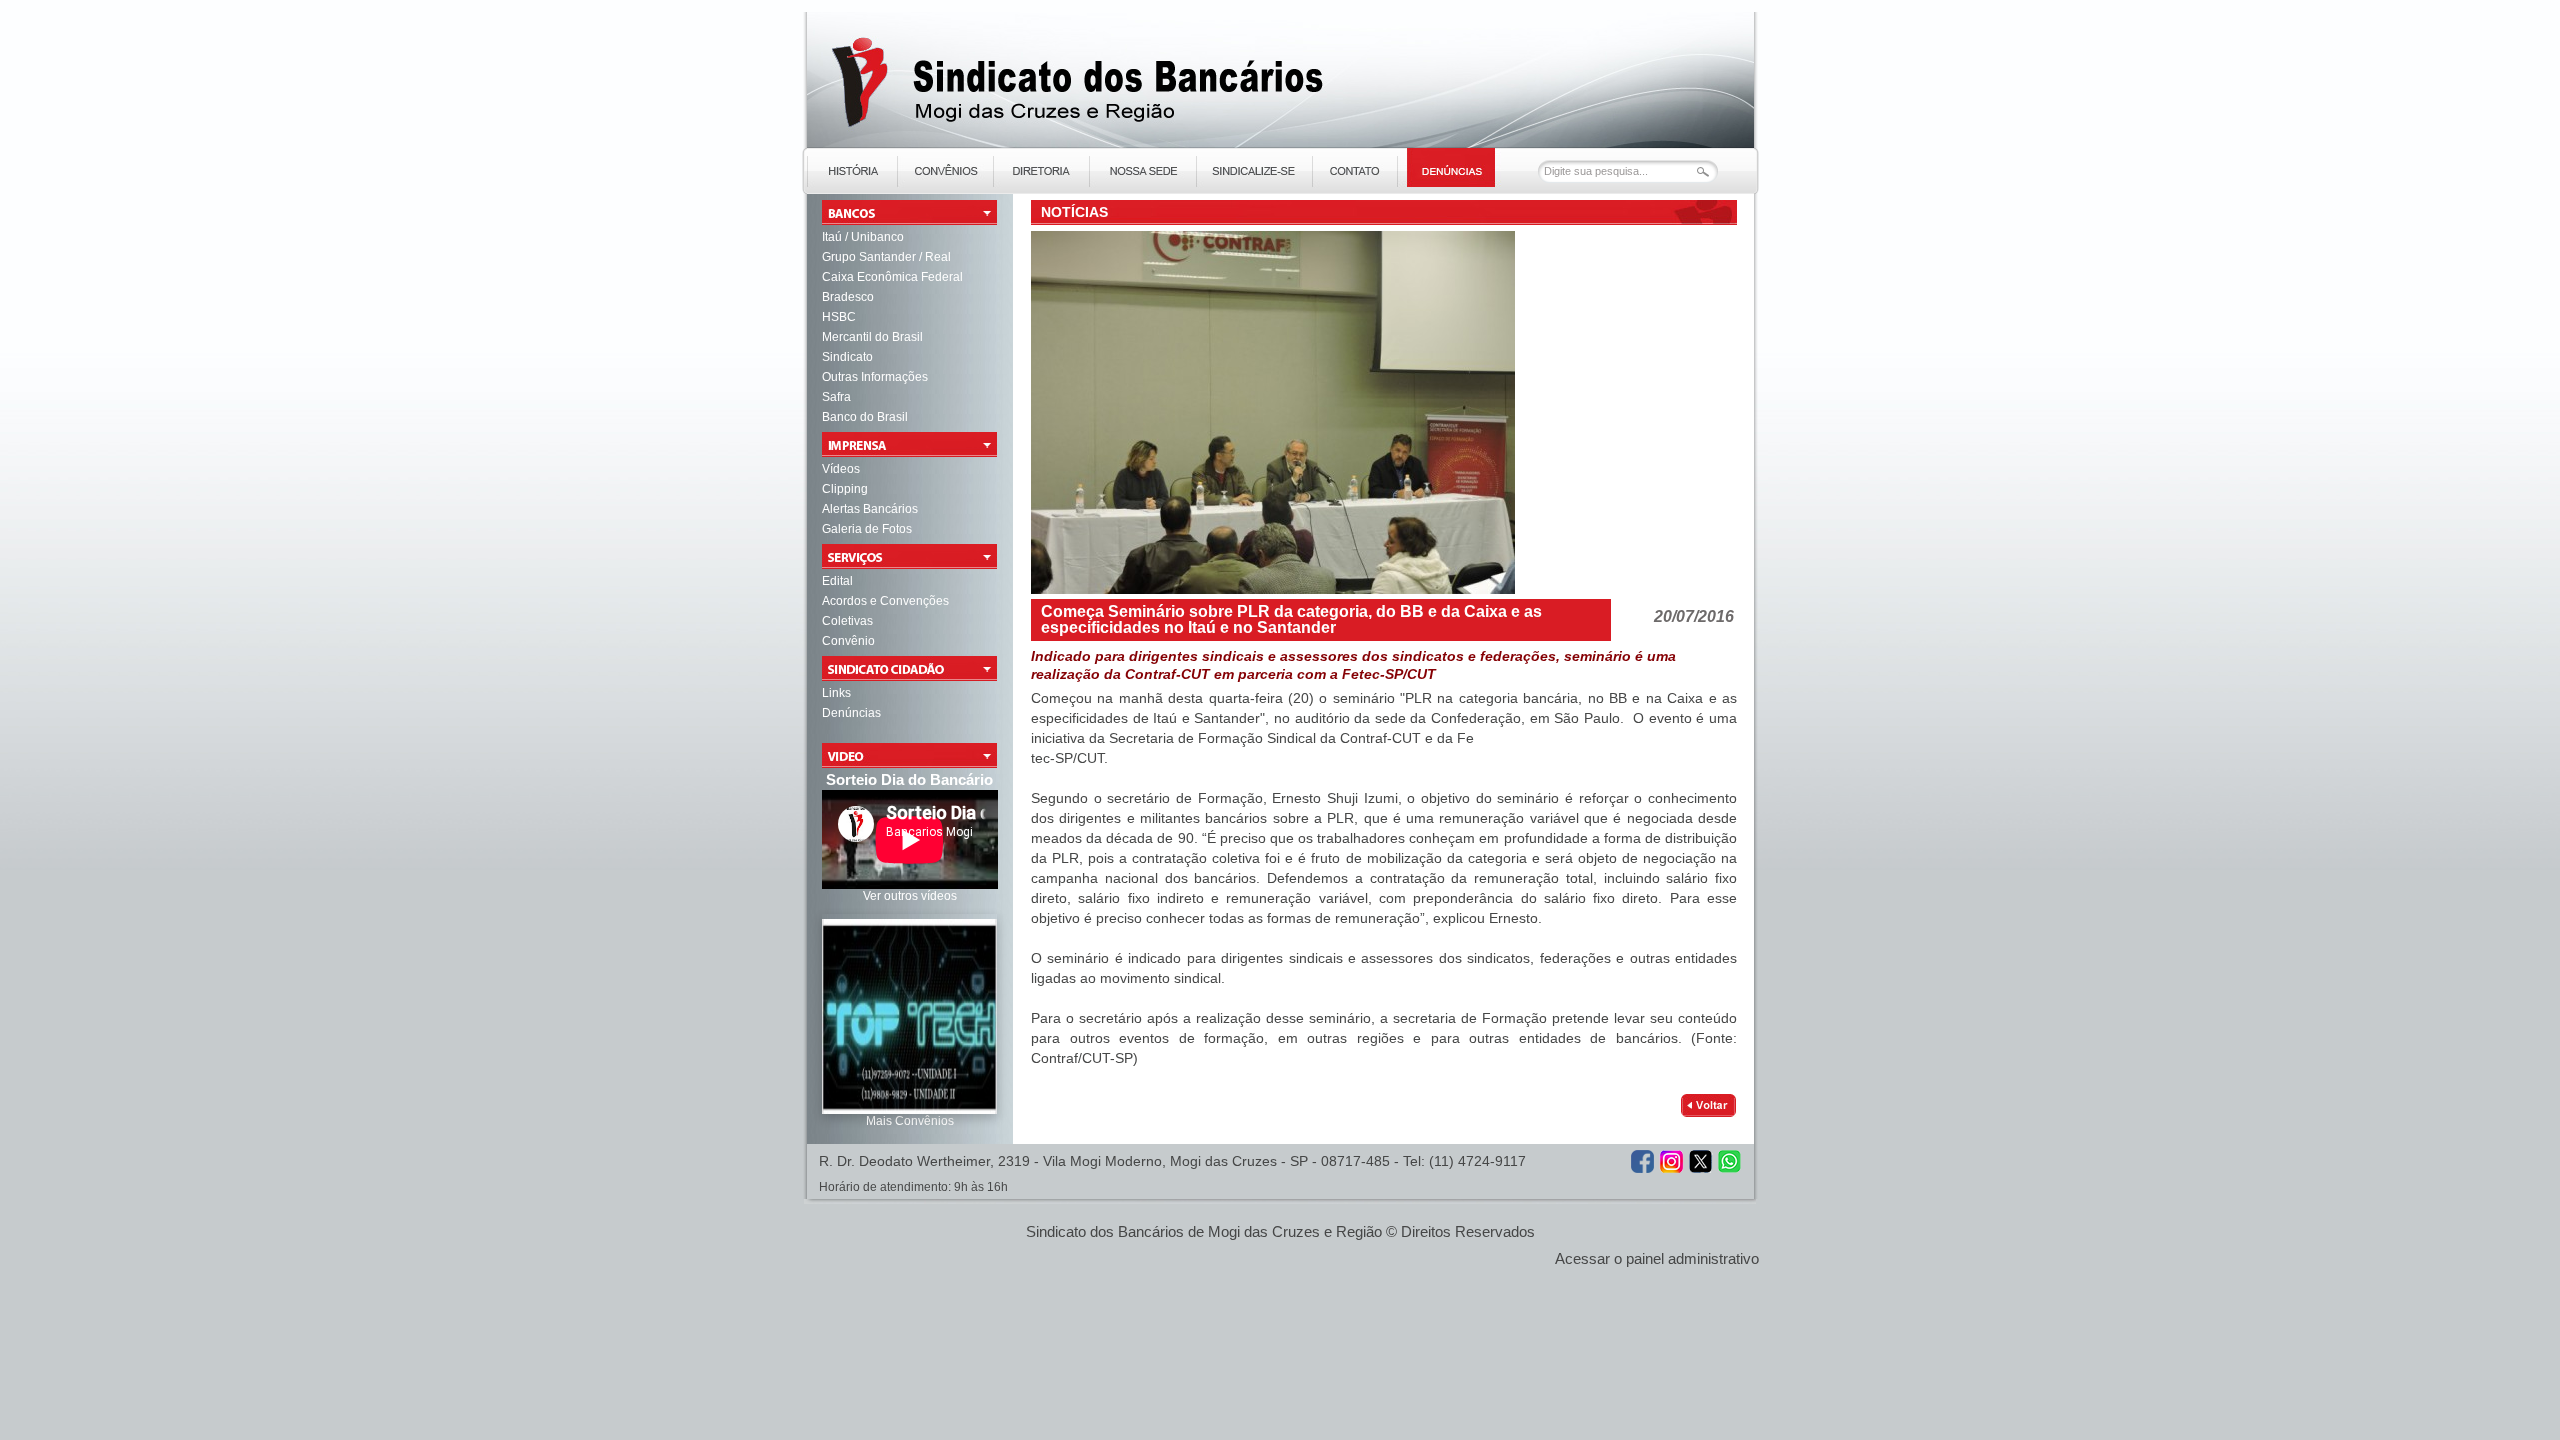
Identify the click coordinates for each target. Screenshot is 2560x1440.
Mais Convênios (910, 1121)
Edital (837, 581)
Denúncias (851, 713)
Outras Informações (875, 377)
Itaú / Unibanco (863, 237)
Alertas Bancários (870, 509)
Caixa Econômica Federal (892, 277)
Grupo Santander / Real (886, 257)
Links (836, 693)
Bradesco (848, 297)
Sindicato (847, 357)
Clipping (845, 489)
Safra (836, 397)
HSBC (839, 317)
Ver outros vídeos (910, 896)
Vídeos (841, 469)
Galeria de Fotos (867, 529)
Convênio (848, 641)
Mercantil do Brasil (872, 337)
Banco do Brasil (865, 417)
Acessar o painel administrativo (1657, 1258)
